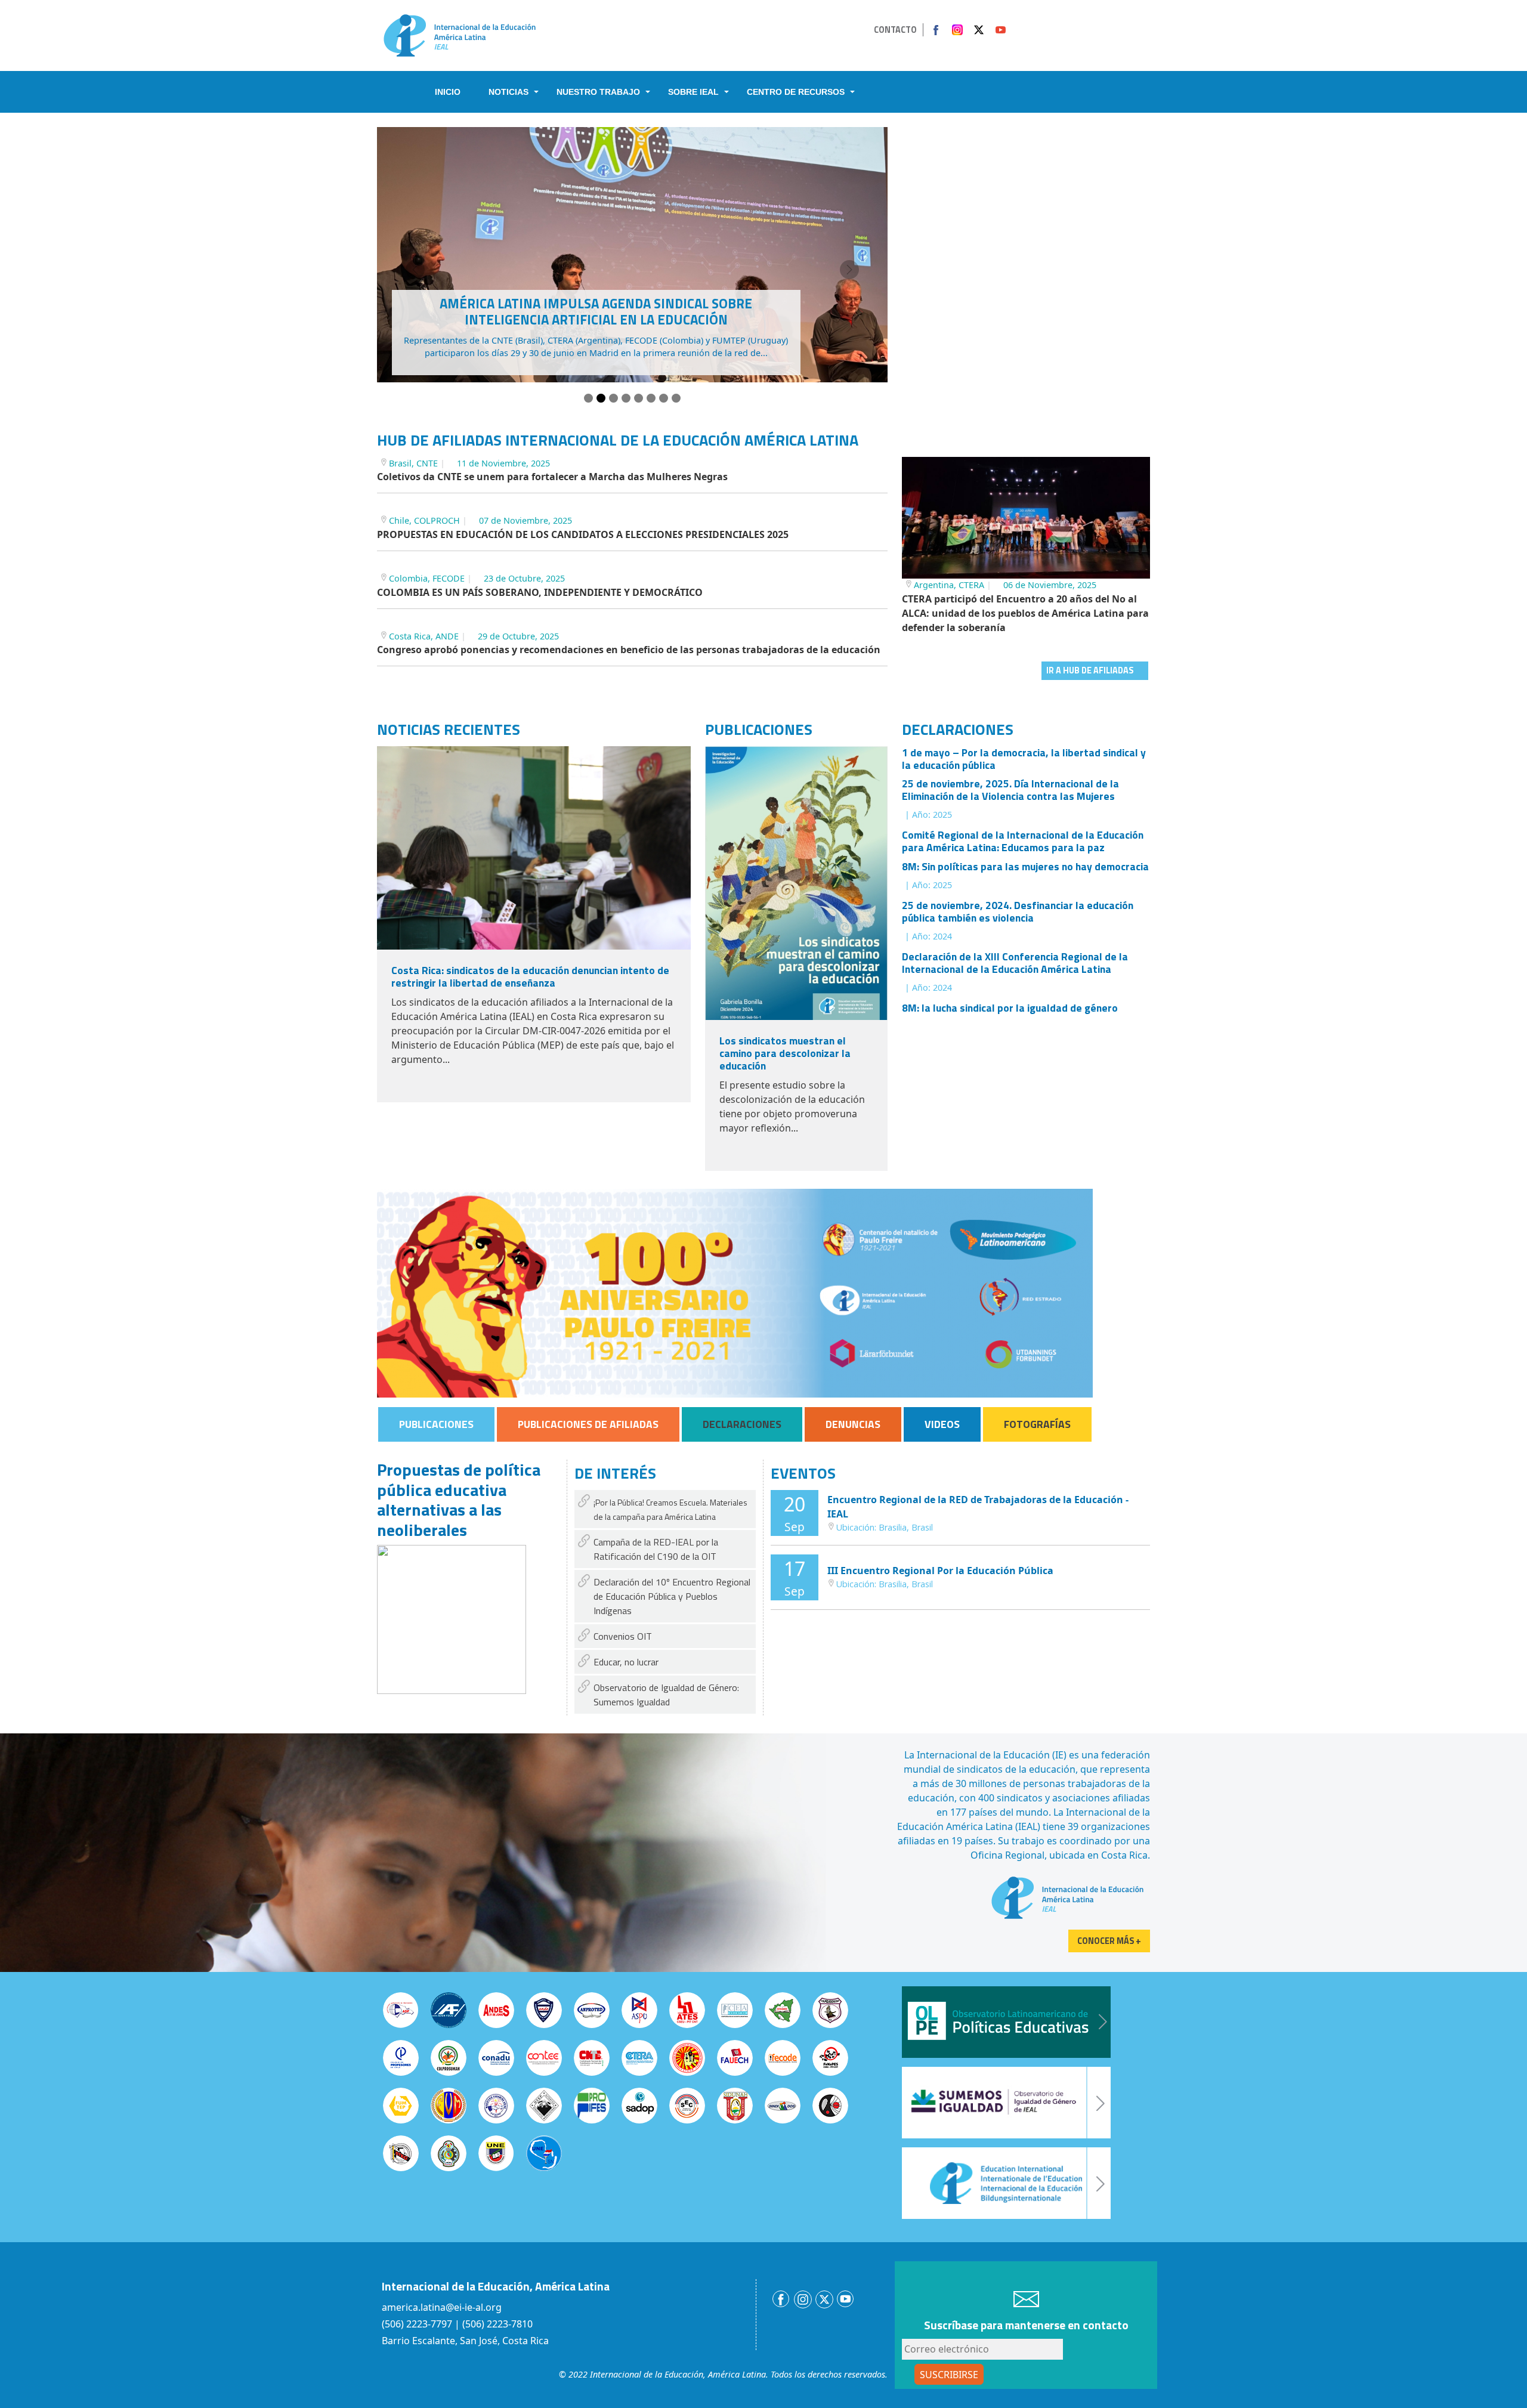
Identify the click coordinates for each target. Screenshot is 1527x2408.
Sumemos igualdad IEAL (1006, 2103)
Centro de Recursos (796, 92)
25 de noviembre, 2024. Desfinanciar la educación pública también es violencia (1018, 911)
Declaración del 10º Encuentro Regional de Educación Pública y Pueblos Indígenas (672, 1596)
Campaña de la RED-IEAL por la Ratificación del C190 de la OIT (656, 1549)
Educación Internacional (1006, 2183)
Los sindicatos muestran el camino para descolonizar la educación (785, 1053)
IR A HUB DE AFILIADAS (1090, 670)
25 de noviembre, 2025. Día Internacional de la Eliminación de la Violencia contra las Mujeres (1010, 790)
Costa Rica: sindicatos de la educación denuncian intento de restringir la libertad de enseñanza (530, 976)
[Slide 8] (676, 398)
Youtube (1000, 30)
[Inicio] (460, 35)
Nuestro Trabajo (598, 92)
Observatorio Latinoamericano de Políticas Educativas (1006, 2022)
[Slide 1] (588, 398)
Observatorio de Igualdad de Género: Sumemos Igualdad (666, 1695)
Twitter (979, 30)
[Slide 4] (626, 398)
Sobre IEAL (693, 92)
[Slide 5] (639, 398)
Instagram (957, 30)
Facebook (936, 30)
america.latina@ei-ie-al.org (442, 2307)
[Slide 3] (613, 398)
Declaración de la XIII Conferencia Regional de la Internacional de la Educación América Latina (1015, 963)
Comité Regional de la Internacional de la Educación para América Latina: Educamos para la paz (1023, 841)
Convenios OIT (623, 1636)
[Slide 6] (651, 398)
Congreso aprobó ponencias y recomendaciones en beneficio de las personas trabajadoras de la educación (629, 650)
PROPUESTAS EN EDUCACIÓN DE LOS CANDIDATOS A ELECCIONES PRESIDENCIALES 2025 (583, 534)
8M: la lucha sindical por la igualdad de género (1010, 1008)
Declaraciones (742, 1424)
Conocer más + (1109, 1941)
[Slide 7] (664, 398)
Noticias (509, 92)
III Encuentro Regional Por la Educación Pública (940, 1571)
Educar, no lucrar (626, 1662)
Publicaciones (436, 1424)
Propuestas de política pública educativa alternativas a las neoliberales (459, 1500)
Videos (942, 1424)
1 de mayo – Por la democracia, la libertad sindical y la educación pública (1024, 759)
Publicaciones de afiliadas (588, 1424)
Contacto (895, 30)
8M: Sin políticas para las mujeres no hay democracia (1025, 866)
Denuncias (853, 1424)
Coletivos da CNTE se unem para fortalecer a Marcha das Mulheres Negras (552, 477)
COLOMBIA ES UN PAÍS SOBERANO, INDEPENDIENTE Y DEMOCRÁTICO (540, 592)
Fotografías (1037, 1424)
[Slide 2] (601, 398)
